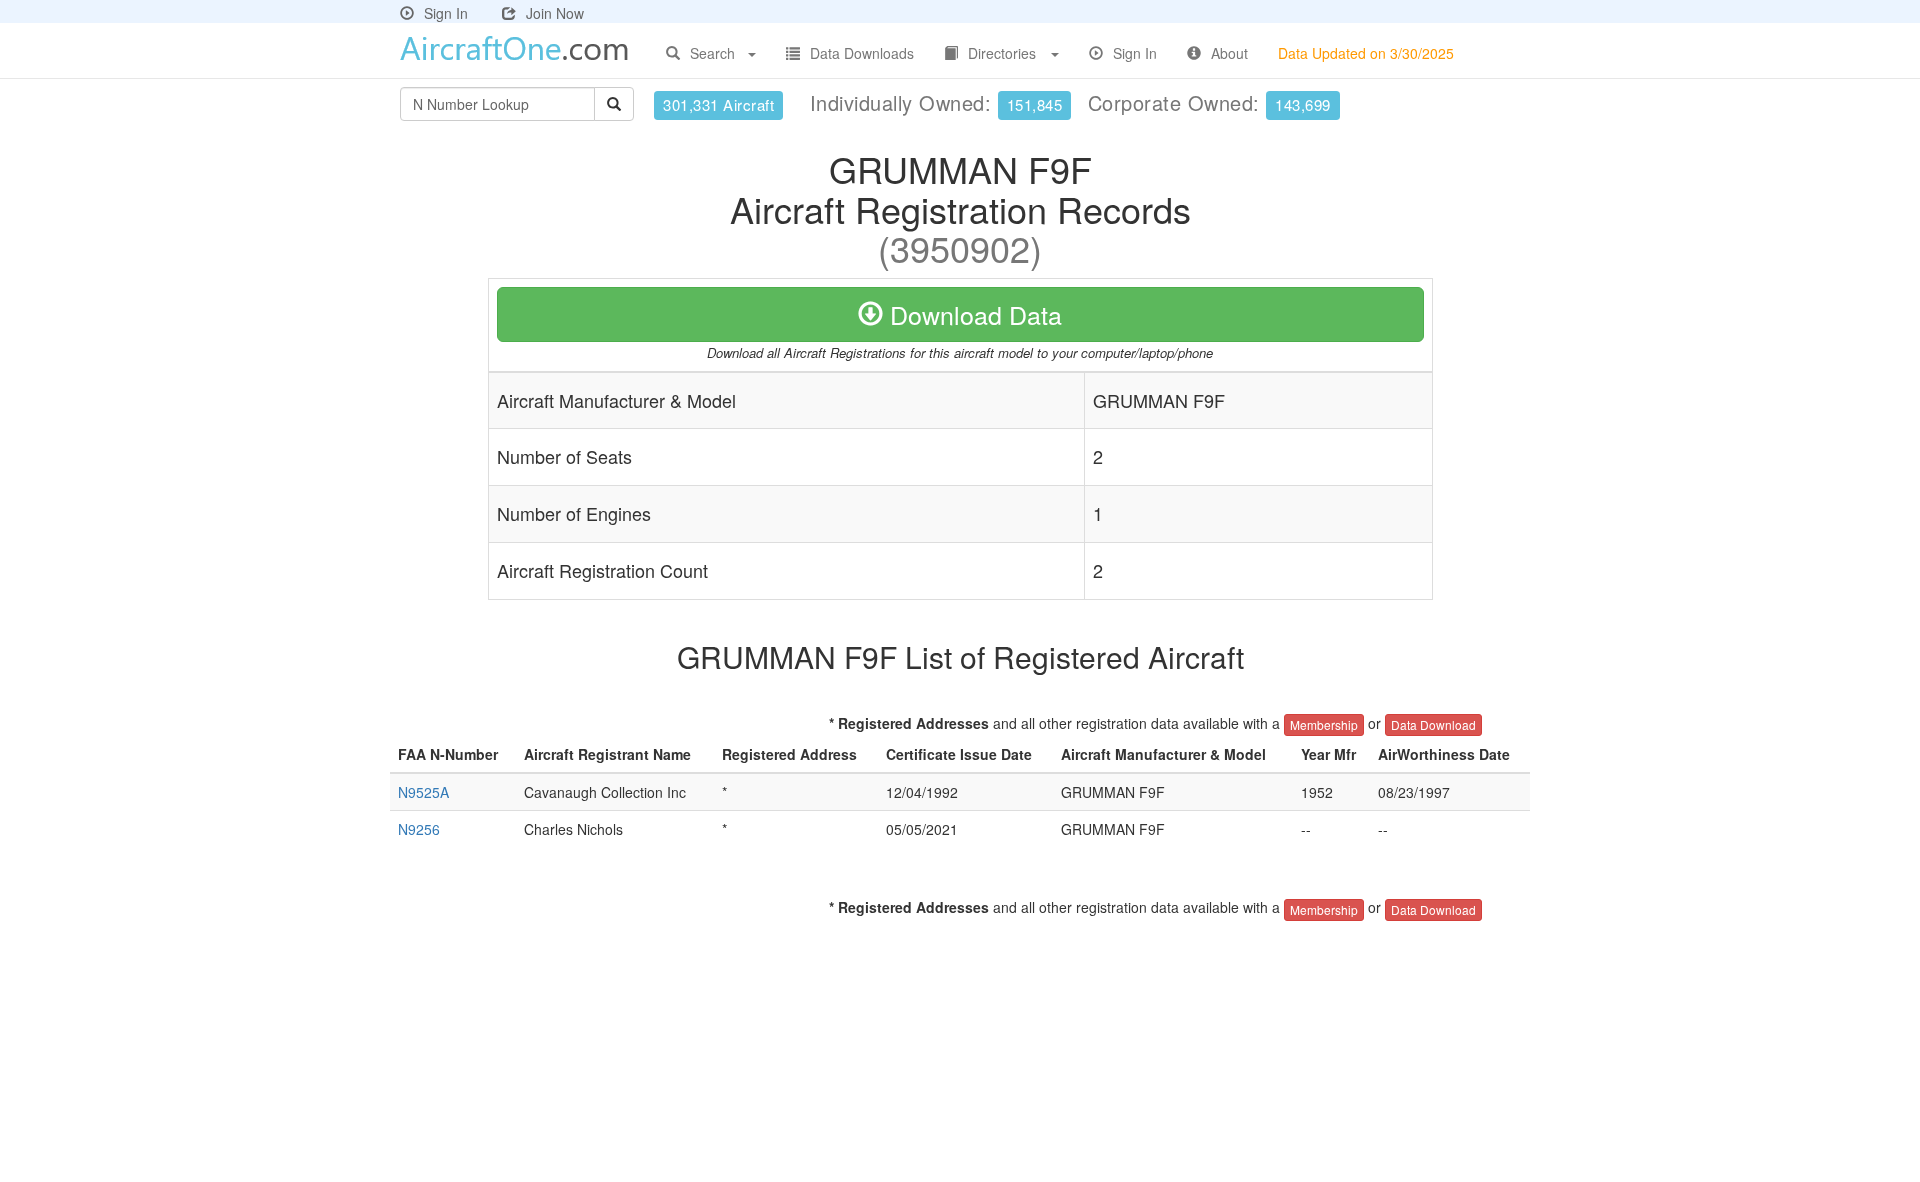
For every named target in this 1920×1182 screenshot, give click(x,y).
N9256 (419, 829)
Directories (1002, 53)
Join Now (555, 13)
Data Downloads (862, 53)
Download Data (972, 314)
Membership (1324, 724)
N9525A (423, 792)
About (1229, 53)
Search (712, 53)
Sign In (446, 13)
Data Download (1433, 724)
